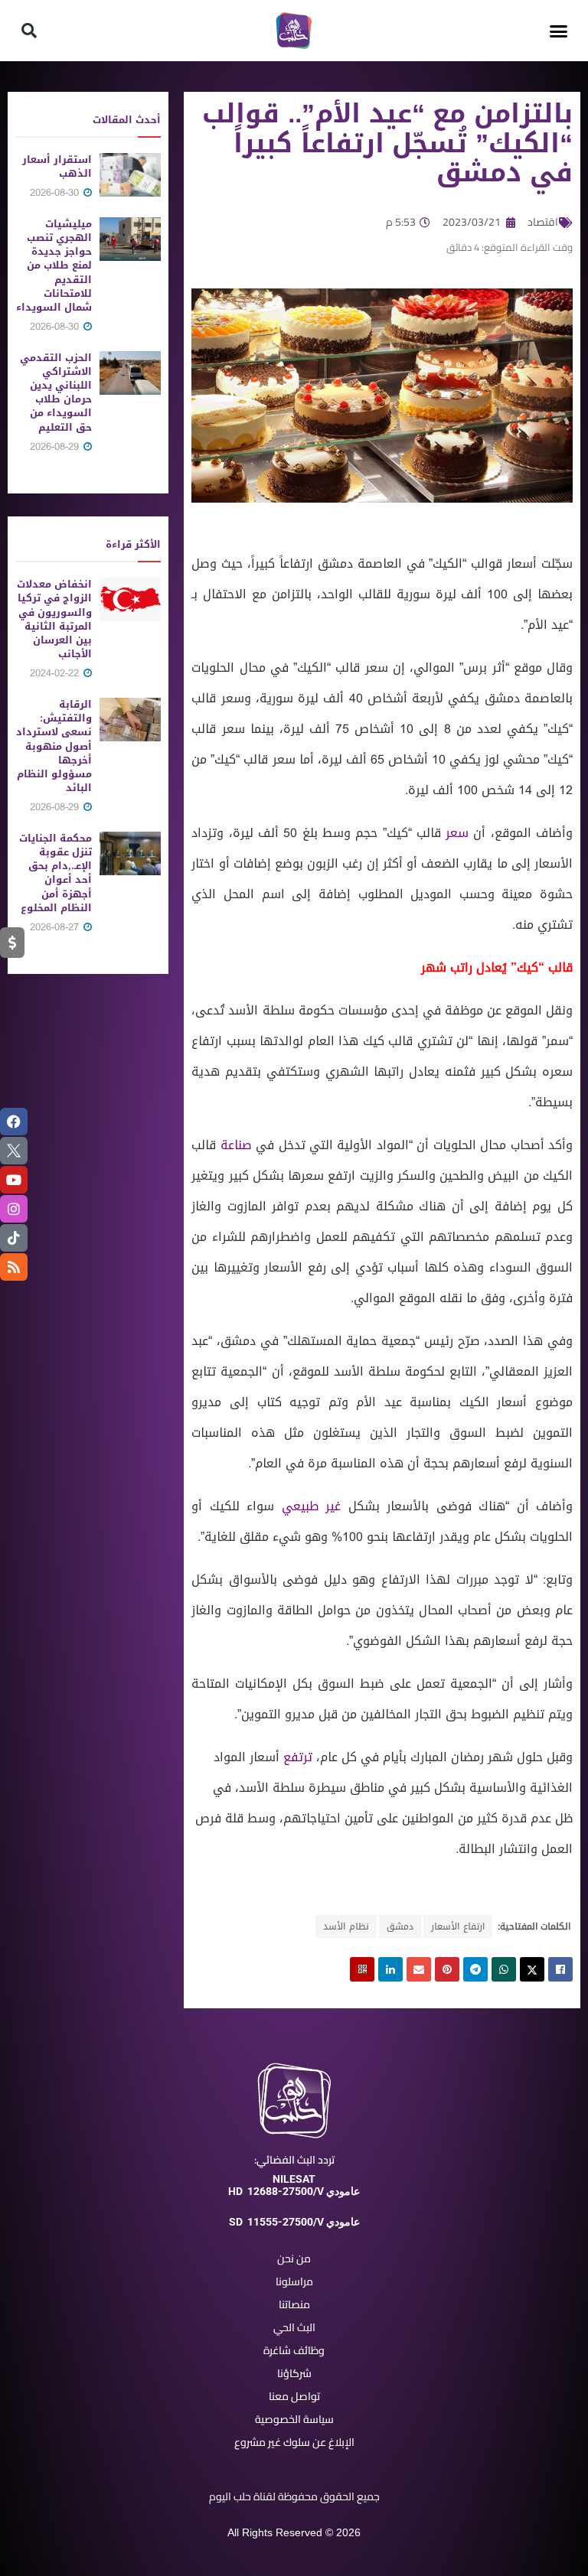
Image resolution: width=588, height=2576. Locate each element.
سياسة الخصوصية (294, 2419)
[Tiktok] (14, 1238)
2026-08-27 (56, 927)
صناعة (236, 1145)
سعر (457, 833)
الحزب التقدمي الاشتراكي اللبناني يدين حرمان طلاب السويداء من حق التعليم (56, 392)
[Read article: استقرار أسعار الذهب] (130, 175)
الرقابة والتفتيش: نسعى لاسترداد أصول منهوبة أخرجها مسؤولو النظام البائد (54, 746)
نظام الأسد (346, 1926)
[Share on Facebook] (560, 1969)
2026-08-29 (56, 446)
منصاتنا (294, 2304)
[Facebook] (14, 1122)
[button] (559, 31)
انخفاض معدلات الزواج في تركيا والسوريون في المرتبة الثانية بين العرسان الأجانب (54, 619)
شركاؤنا (294, 2373)
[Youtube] (14, 1180)
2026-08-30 (56, 192)
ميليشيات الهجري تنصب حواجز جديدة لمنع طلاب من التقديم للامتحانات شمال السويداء (54, 265)
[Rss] (14, 1267)
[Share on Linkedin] (390, 1969)
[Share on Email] (419, 1969)
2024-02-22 (56, 673)
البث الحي (294, 2327)
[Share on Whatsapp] (504, 1969)
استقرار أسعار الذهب (57, 166)
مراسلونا (294, 2281)
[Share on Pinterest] (447, 1969)
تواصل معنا (294, 2396)
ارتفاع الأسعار (458, 1926)
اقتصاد (543, 222)
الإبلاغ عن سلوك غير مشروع (294, 2442)
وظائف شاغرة (294, 2350)
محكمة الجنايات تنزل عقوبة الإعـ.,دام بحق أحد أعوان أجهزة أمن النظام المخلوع (56, 873)
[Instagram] (14, 1209)
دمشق (400, 1926)
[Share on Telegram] (475, 1969)
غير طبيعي (315, 1506)
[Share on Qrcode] (362, 1969)
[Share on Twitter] (532, 1969)
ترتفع (298, 1757)
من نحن (294, 2258)
